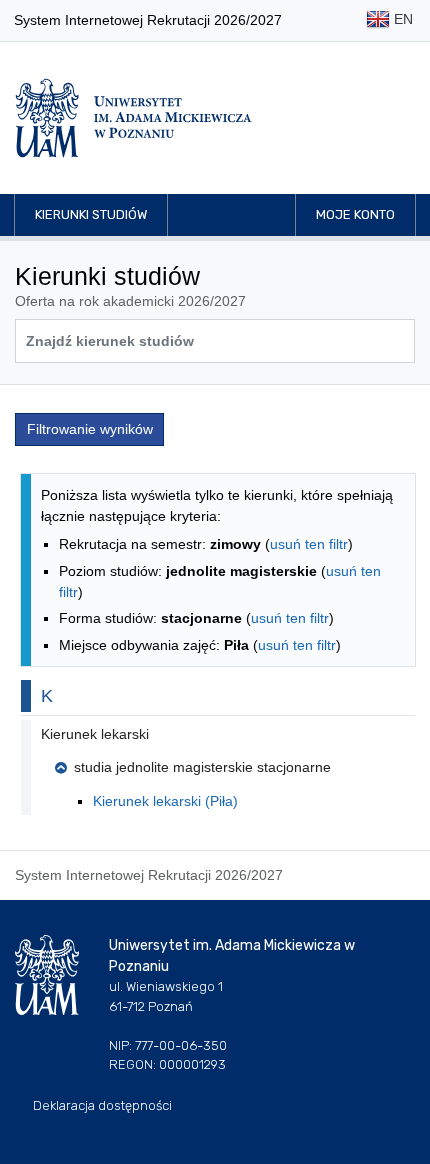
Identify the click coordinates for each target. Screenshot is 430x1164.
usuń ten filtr (309, 544)
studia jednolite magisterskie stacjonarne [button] (202, 767)
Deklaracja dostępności (102, 1105)
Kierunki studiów (91, 214)
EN (401, 19)
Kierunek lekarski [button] (95, 734)
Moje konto (355, 214)
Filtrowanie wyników (90, 429)
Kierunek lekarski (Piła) (165, 801)
